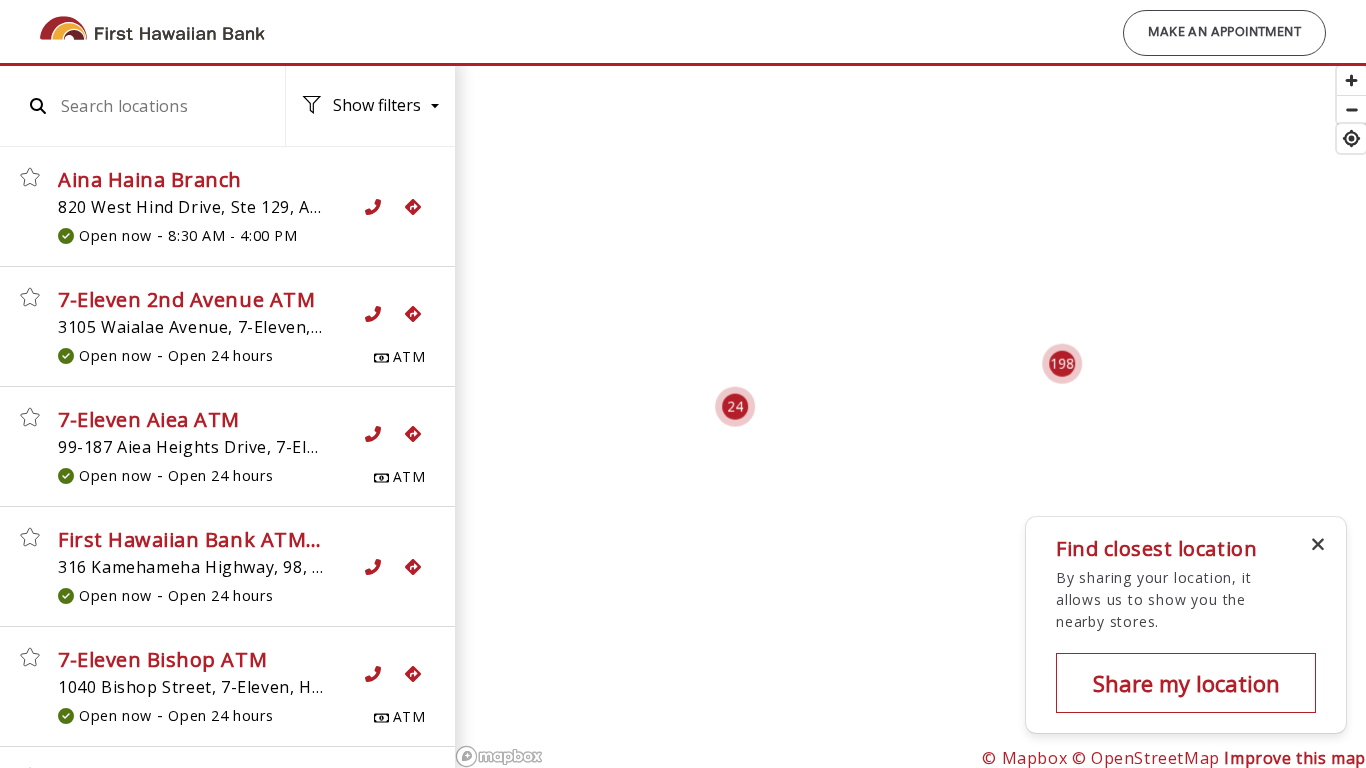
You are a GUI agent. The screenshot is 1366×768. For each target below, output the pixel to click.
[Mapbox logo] (499, 756)
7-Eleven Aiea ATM (149, 419)
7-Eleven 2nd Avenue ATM (186, 299)
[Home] (156, 39)
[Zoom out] (1351, 109)
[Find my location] (1351, 138)
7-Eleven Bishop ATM (162, 659)
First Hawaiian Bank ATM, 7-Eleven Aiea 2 (261, 539)
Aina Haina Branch (150, 179)
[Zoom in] (1351, 80)
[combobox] (154, 106)
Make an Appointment (1224, 33)
